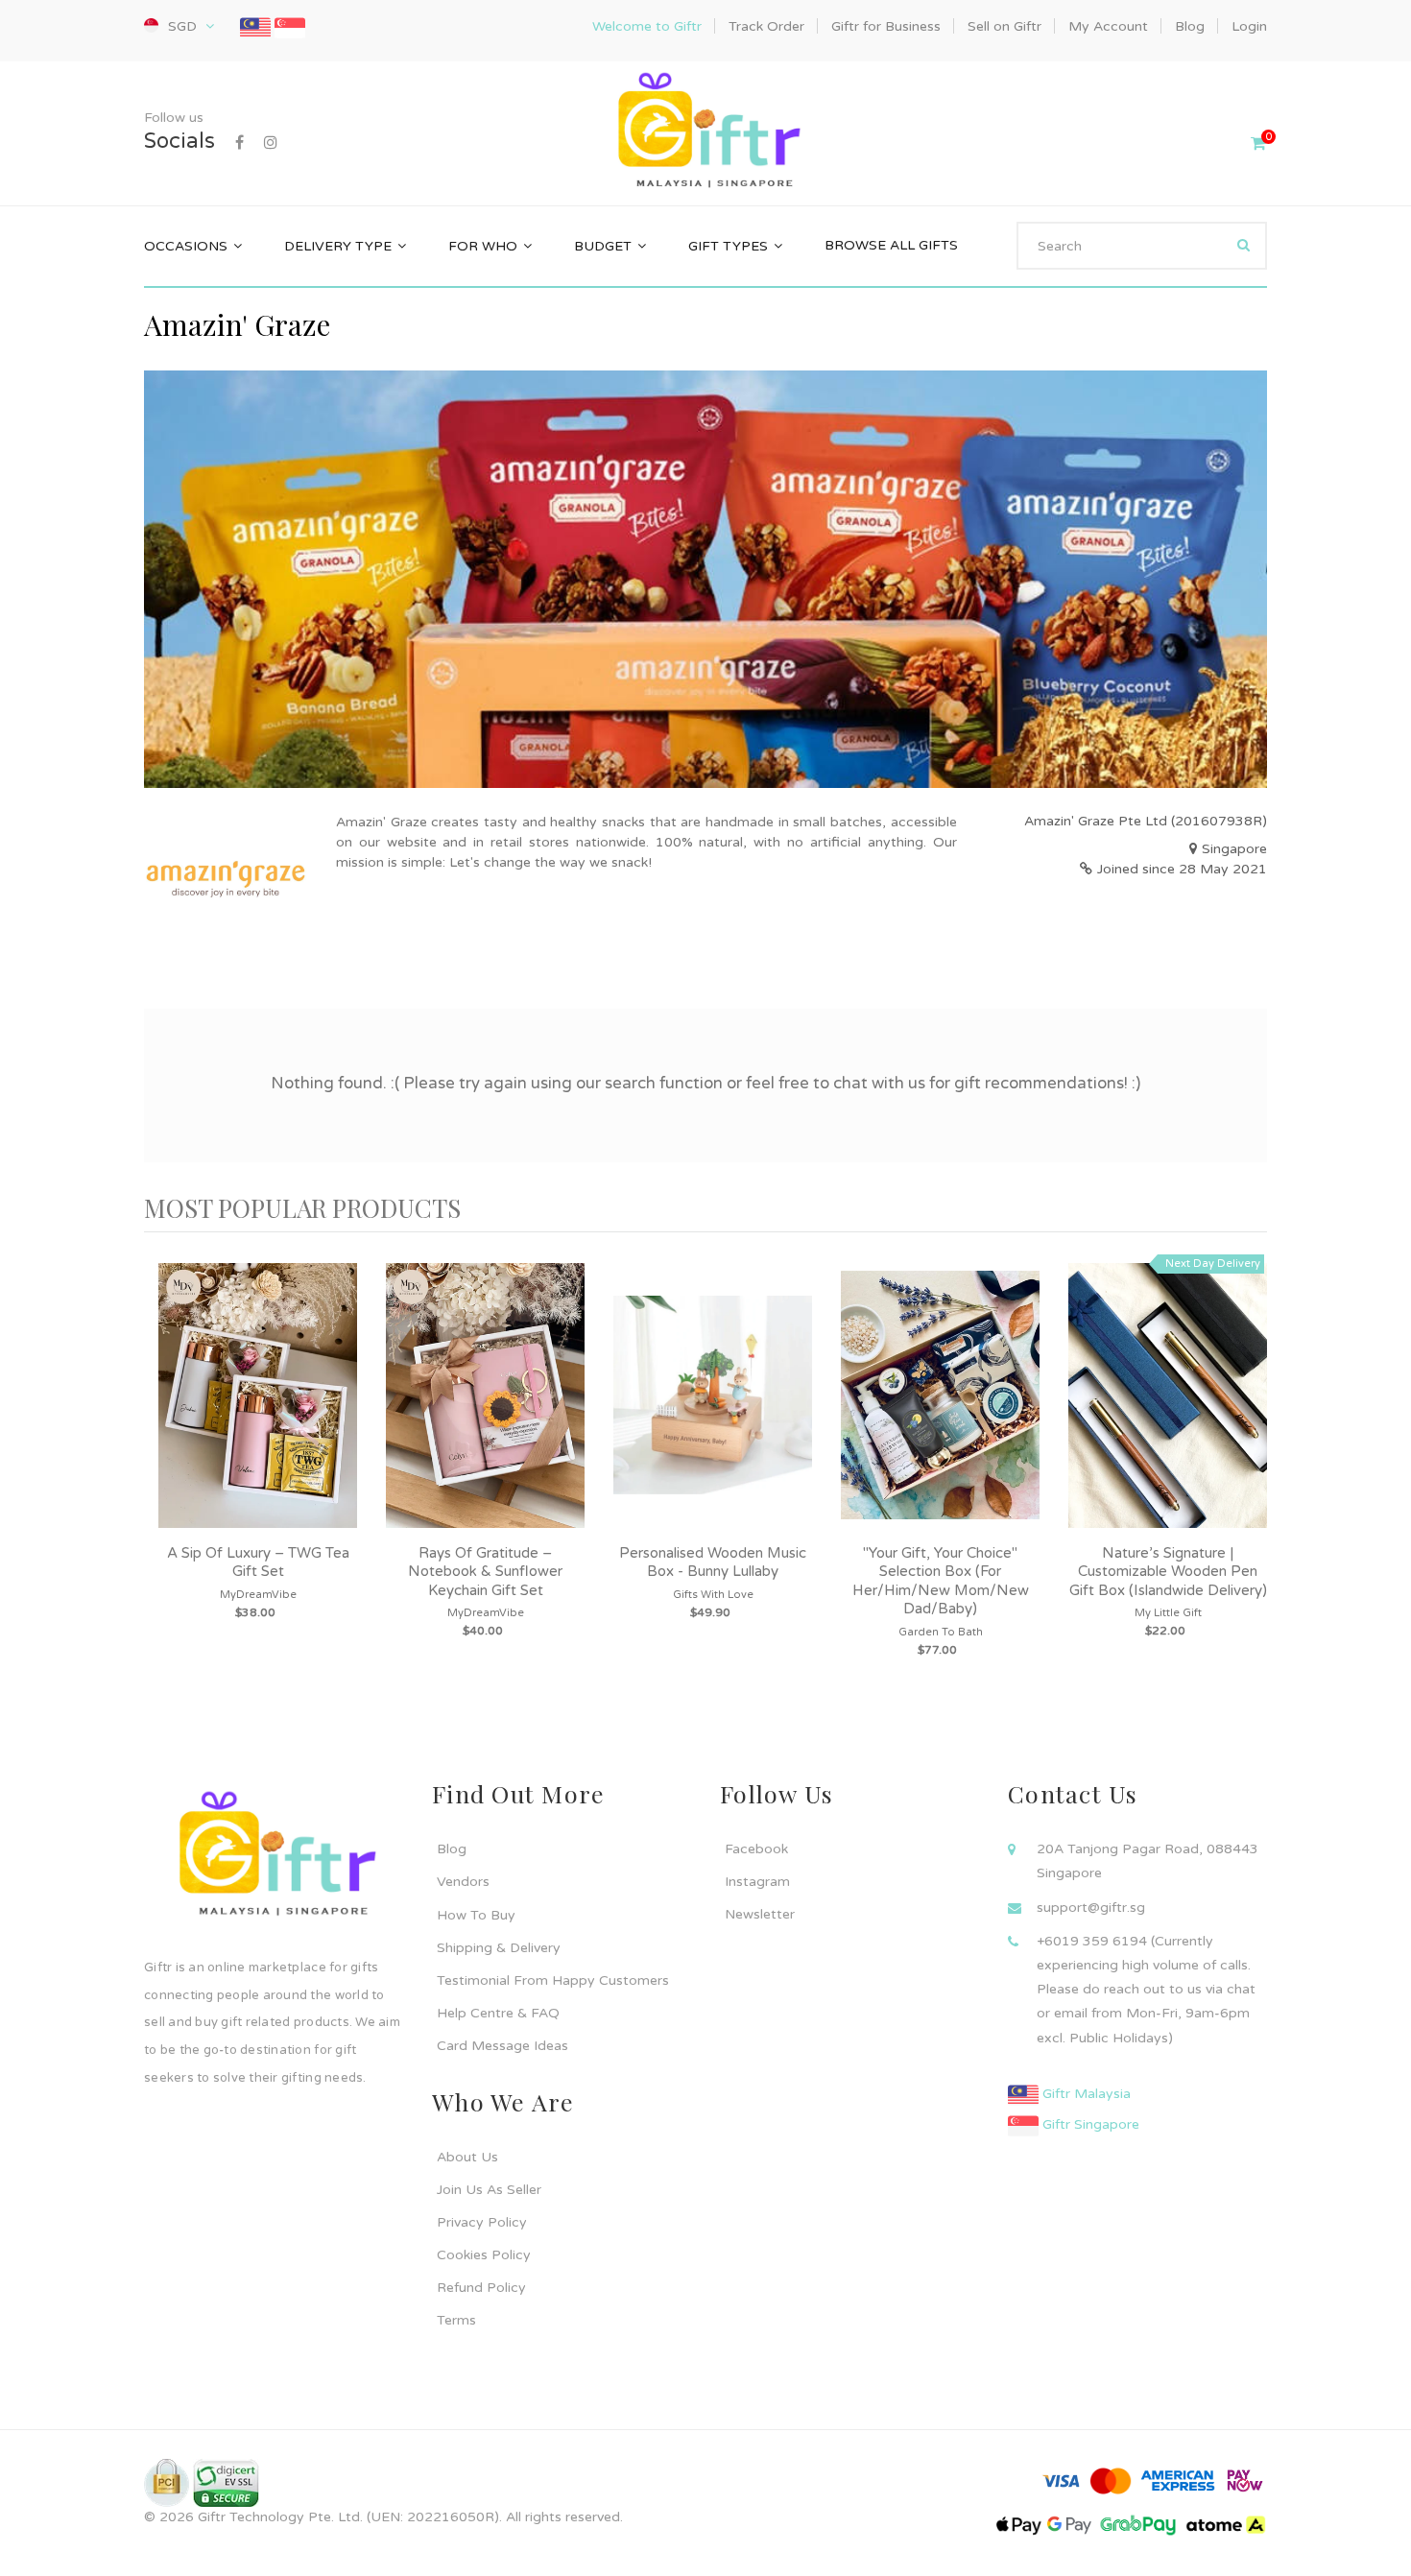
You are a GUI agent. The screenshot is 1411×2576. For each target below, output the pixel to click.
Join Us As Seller (489, 2190)
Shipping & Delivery (499, 1948)
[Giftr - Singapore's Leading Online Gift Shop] (705, 133)
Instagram (757, 1882)
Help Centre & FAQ (498, 2013)
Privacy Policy (482, 2222)
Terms (456, 2320)
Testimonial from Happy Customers (553, 1980)
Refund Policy (481, 2288)
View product (258, 1415)
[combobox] (1142, 246)
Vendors (463, 1882)
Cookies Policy (484, 2255)
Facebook (756, 1849)
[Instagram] (271, 143)
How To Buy (476, 1915)
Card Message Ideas (502, 2046)
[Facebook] (239, 143)
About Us (467, 2157)
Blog (452, 1849)
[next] (1248, 1483)
